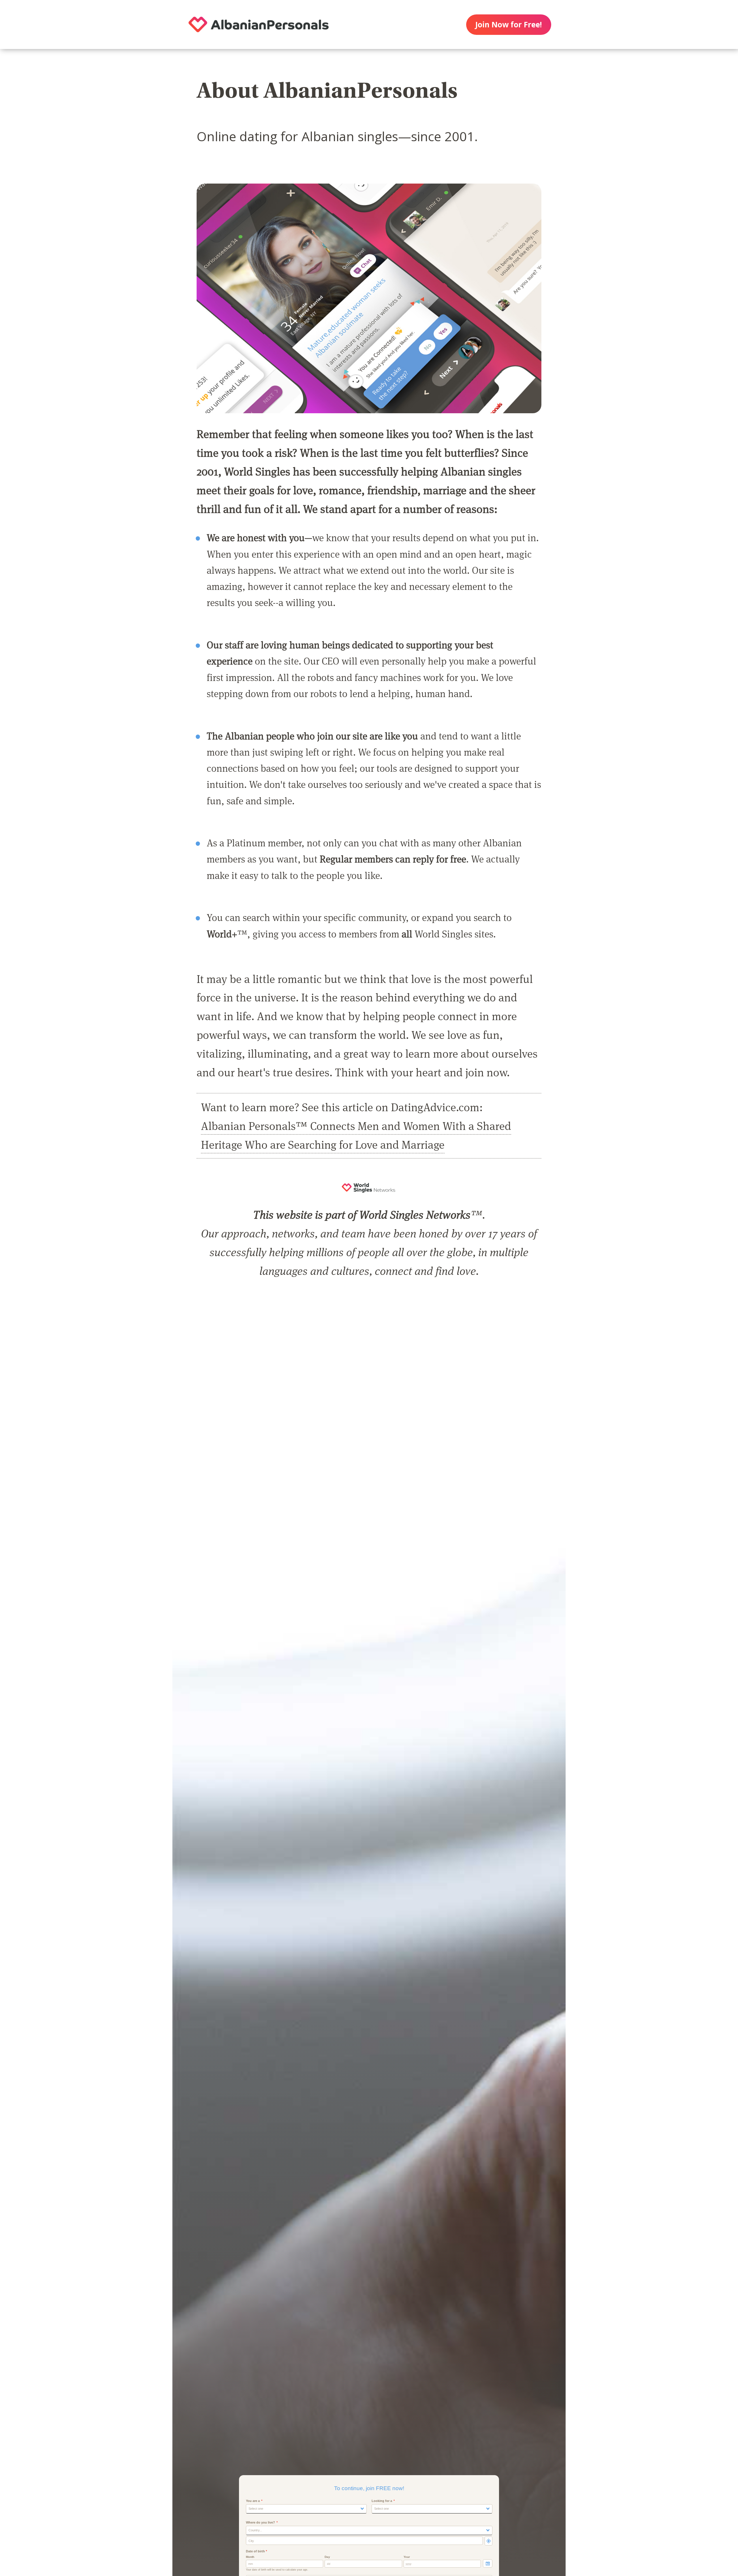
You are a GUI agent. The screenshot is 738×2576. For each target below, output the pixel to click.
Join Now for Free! (509, 24)
